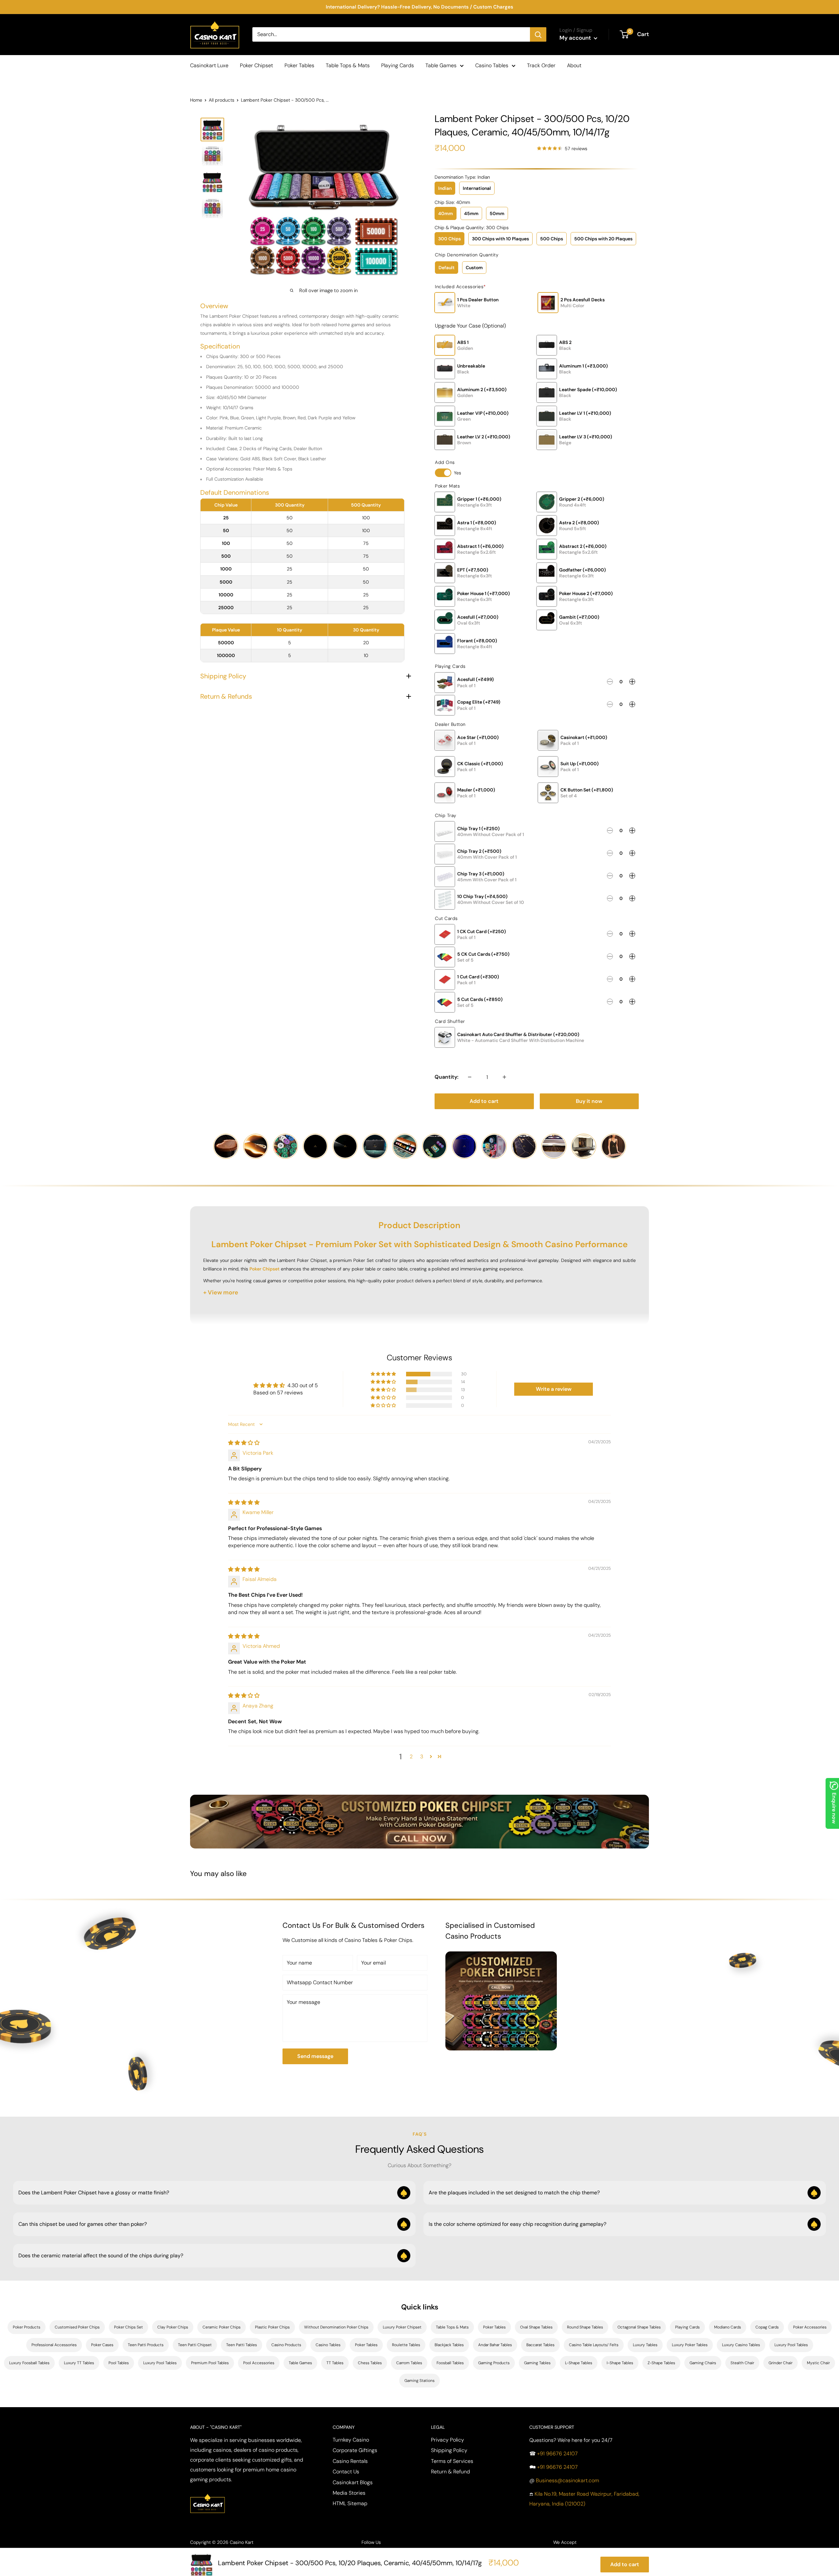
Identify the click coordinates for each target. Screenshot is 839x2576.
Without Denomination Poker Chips (336, 2327)
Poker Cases (102, 2345)
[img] (244, 1443)
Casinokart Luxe (209, 65)
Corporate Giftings (355, 2450)
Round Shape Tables (585, 2327)
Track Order (541, 65)
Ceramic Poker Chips (222, 2327)
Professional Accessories (54, 2345)
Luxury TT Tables (79, 2363)
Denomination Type (462, 177)
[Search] (538, 34)
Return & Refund (450, 2472)
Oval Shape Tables (536, 2327)
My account (576, 38)
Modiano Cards (728, 2327)
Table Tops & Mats (348, 65)
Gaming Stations (419, 2381)
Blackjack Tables (449, 2345)
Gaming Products (494, 2363)
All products (222, 100)
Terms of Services (452, 2461)
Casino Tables (492, 65)
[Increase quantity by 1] (504, 1077)
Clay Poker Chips (173, 2327)
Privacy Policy (448, 2440)
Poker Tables (299, 65)
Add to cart (484, 1101)
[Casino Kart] (207, 2493)
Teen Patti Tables (242, 2345)
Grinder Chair (780, 2363)
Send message (315, 2056)
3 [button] (422, 1757)
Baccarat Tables (540, 2345)
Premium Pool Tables (210, 2363)
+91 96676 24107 (557, 2454)
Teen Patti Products (146, 2345)
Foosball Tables (450, 2363)
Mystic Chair (818, 2363)
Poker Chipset (256, 65)
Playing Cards (398, 65)
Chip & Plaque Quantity (472, 228)
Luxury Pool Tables (791, 2345)
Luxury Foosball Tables (29, 2363)
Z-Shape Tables (661, 2363)
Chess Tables (370, 2363)
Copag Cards (767, 2327)
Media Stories (349, 2493)
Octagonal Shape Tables (639, 2327)
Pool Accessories (259, 2363)
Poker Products (27, 2327)
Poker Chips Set (128, 2327)
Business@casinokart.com (567, 2480)
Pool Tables (119, 2363)
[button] (384, 1374)
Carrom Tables (409, 2363)
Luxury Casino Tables (741, 2345)
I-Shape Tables (620, 2363)
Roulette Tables (406, 2345)
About (574, 65)
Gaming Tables (537, 2363)
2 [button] (411, 1757)
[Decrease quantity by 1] (470, 1077)
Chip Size (452, 202)
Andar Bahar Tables (495, 2345)
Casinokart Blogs (353, 2482)
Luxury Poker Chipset (402, 2327)
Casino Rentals (350, 2461)
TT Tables (335, 2363)
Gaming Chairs (703, 2363)
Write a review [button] (554, 1389)
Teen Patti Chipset (195, 2345)
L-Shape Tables (579, 2363)
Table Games (441, 65)
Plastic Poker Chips (272, 2327)
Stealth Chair (742, 2363)
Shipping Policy (449, 2450)
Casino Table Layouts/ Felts (594, 2345)
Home (196, 100)
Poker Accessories (810, 2327)
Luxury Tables (645, 2345)
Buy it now (589, 1101)
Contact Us (346, 2472)
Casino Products (286, 2345)
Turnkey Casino (351, 2440)
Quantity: (447, 1077)
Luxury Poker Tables (690, 2345)
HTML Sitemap (350, 2503)
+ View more (221, 1292)
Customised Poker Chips (77, 2327)
